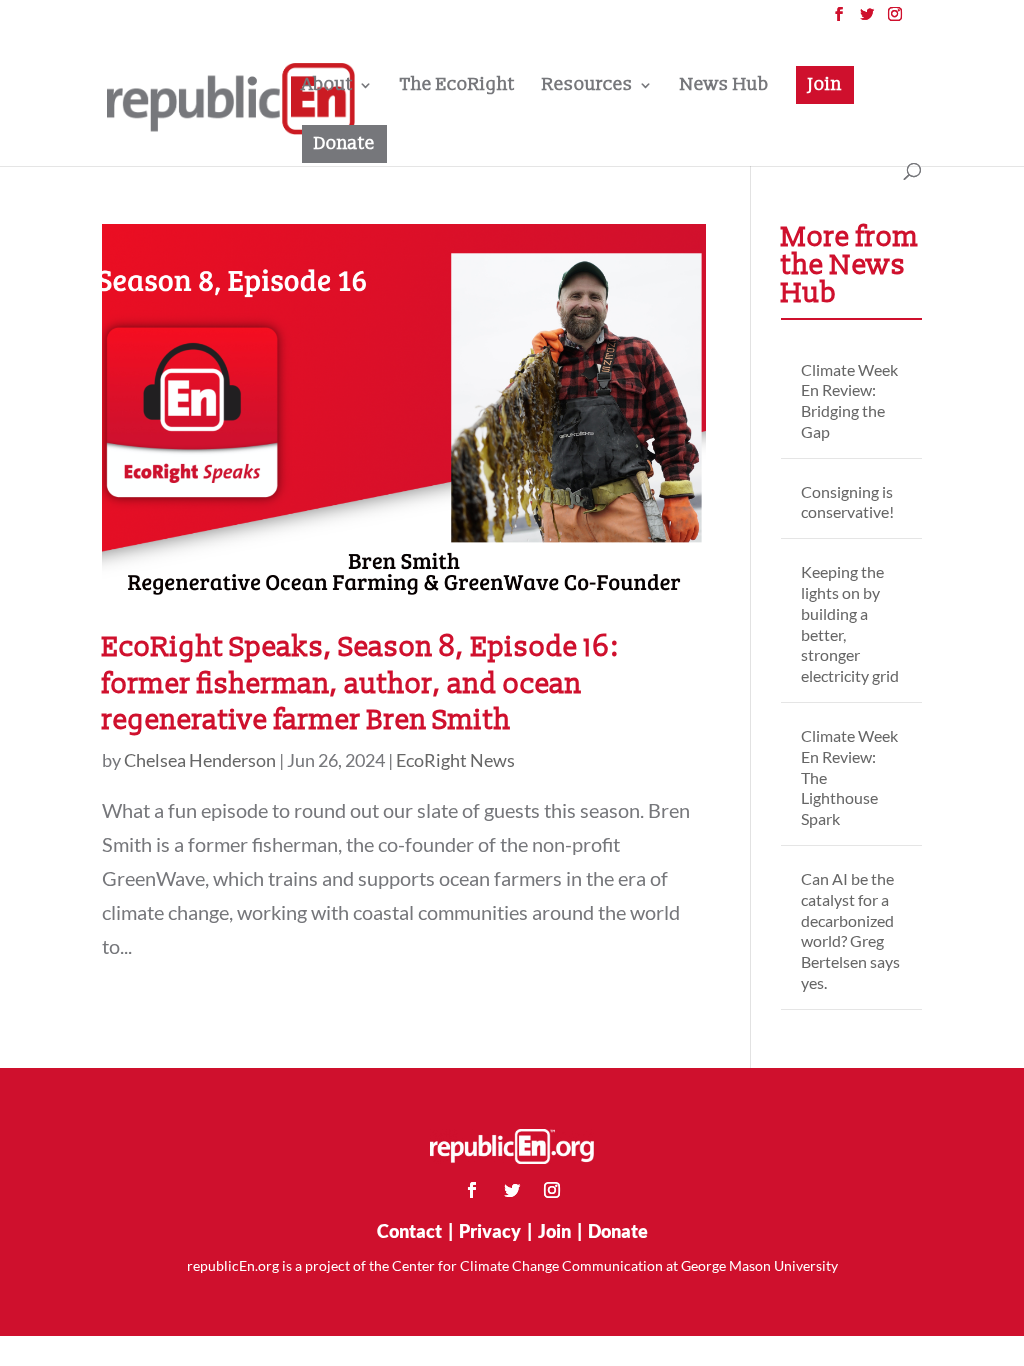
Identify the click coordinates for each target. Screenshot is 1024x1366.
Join (825, 84)
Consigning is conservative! (847, 502)
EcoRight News (455, 760)
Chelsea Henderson (200, 760)
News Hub (724, 87)
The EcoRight (457, 87)
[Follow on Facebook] (472, 1190)
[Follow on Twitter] (512, 1190)
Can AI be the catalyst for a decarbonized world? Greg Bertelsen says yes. (850, 930)
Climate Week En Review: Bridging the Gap (849, 400)
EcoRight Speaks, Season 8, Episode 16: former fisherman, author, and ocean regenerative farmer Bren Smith (360, 683)
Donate (344, 143)
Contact (409, 1231)
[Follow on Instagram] (552, 1190)
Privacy (490, 1231)
